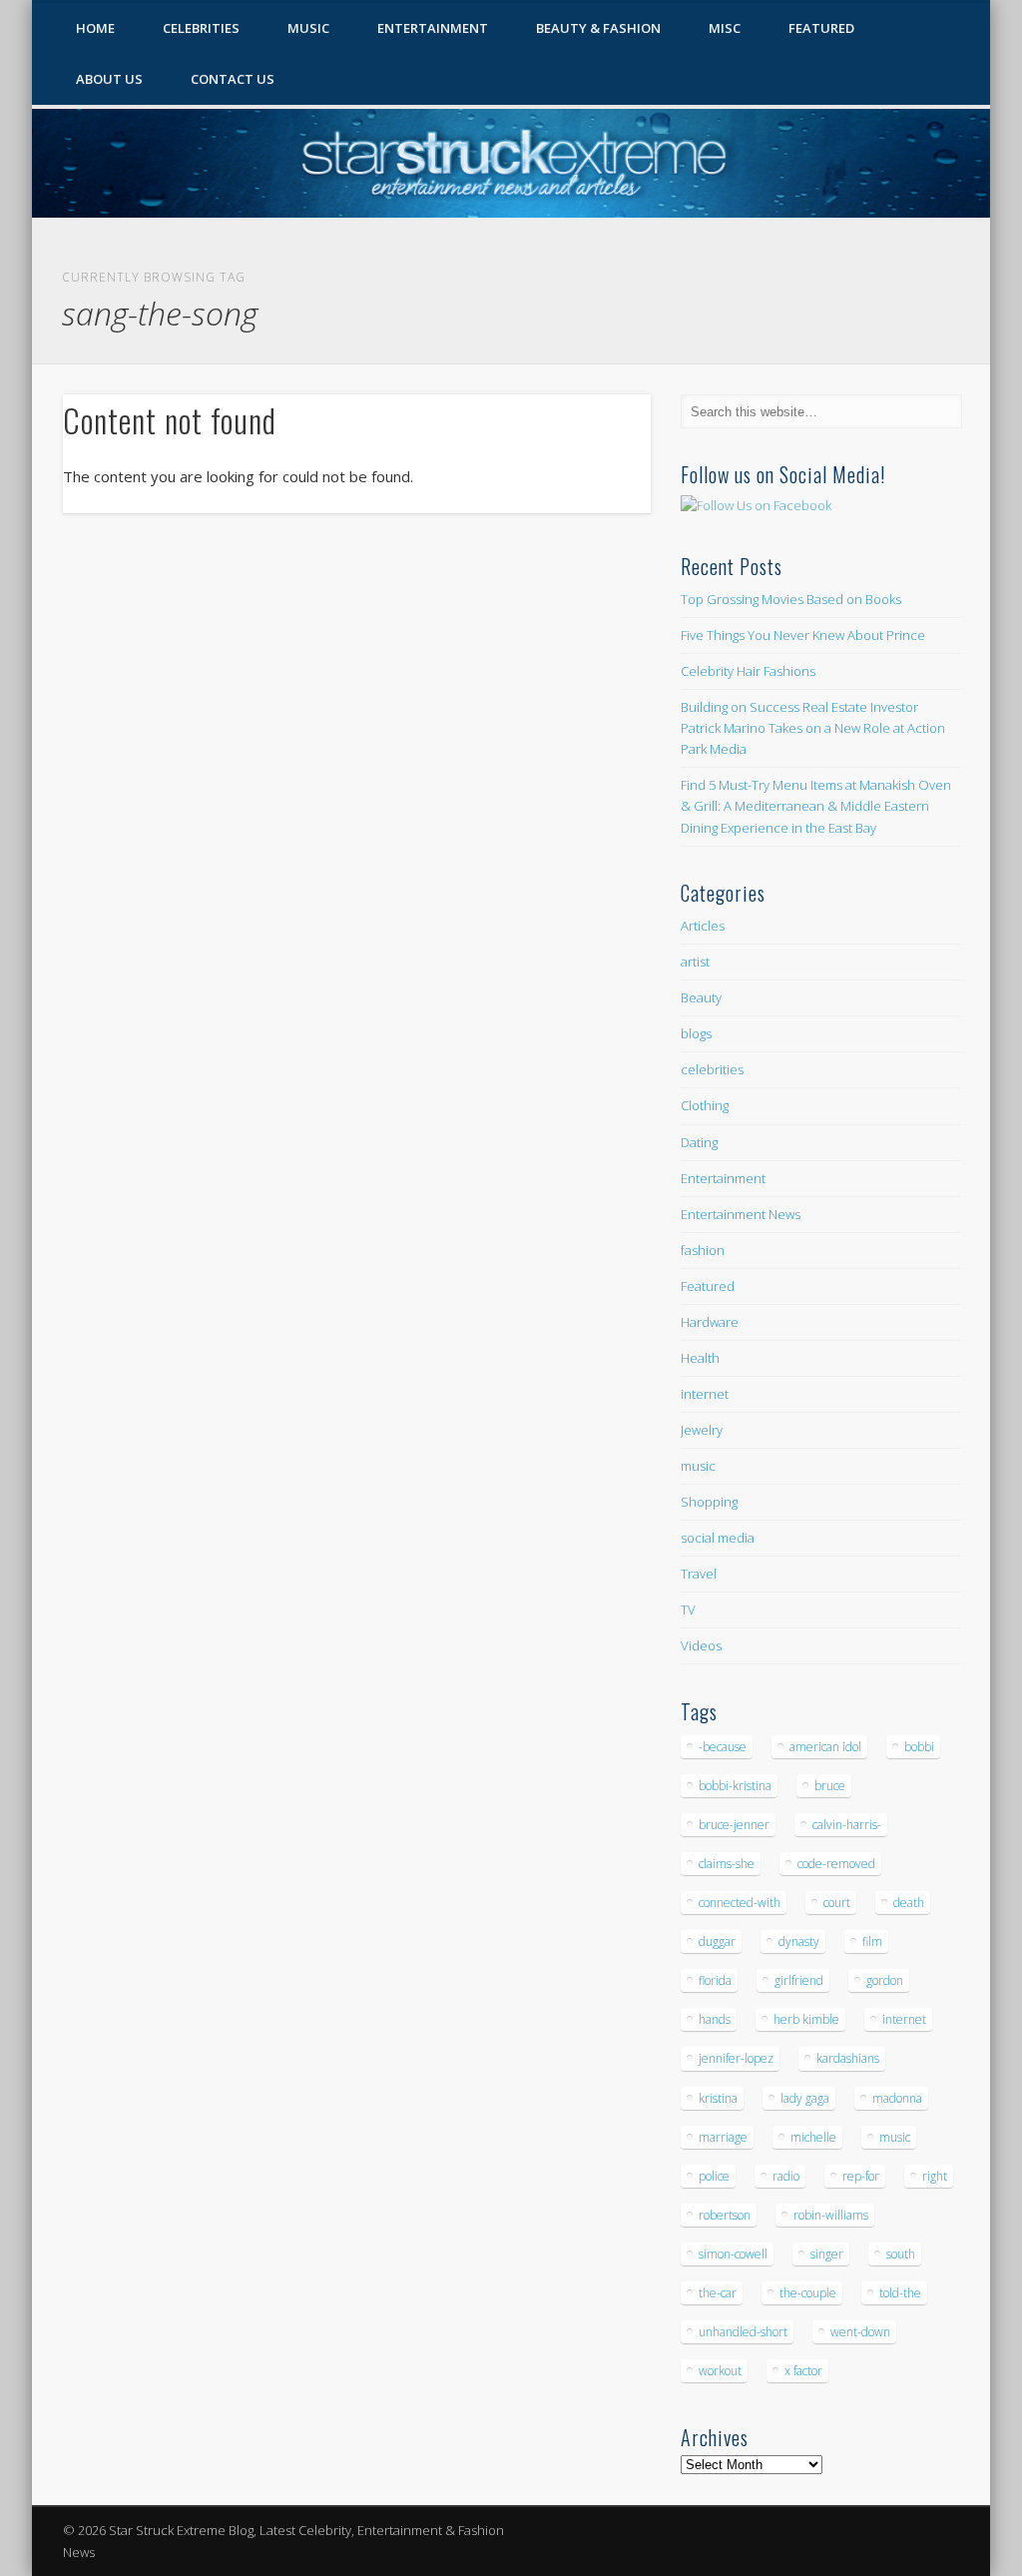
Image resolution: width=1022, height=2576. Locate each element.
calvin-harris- (847, 1825)
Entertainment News (741, 1214)
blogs (696, 1033)
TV (688, 1610)
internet (705, 1394)
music (698, 1466)
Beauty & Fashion (598, 28)
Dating (699, 1142)
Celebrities (201, 28)
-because (723, 1747)
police (714, 2176)
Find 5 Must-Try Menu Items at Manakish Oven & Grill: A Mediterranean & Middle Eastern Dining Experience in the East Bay (816, 806)
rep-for (861, 2176)
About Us (109, 79)
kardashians (848, 2058)
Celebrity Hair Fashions (748, 671)
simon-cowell (733, 2254)
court (837, 1903)
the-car (718, 2293)
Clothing (705, 1105)
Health (700, 1358)
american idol (825, 1747)
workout (720, 2371)
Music (308, 28)
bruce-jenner (734, 1825)
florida (715, 1980)
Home (95, 28)
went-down (860, 2332)
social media (718, 1538)
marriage (723, 2137)
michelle (813, 2137)
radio (786, 2176)
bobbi (919, 1747)
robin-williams (831, 2215)
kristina (718, 2098)
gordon (885, 1980)
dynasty (799, 1941)
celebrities (712, 1069)
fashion (703, 1250)
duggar (717, 1941)
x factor (803, 2371)
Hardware (710, 1322)
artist (695, 962)
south (901, 2254)
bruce (830, 1786)
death (909, 1903)
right (935, 2176)
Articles (703, 926)
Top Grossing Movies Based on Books (791, 599)
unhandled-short (743, 2332)
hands (715, 2019)
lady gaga (805, 2098)
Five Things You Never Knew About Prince (803, 635)
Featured (821, 28)
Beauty (701, 997)
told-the (900, 2293)
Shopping (709, 1502)
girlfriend (799, 1980)
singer (827, 2254)
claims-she (727, 1864)
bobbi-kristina (735, 1786)
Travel (699, 1574)
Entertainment (433, 28)
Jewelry (702, 1430)
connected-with (740, 1903)
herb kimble (806, 2019)
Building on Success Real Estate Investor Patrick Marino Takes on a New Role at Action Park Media (813, 728)
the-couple (808, 2293)
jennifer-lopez (736, 2058)
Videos (701, 1645)
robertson (725, 2215)
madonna (897, 2098)
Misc (725, 28)
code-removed (836, 1864)
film (872, 1941)
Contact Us (233, 79)
